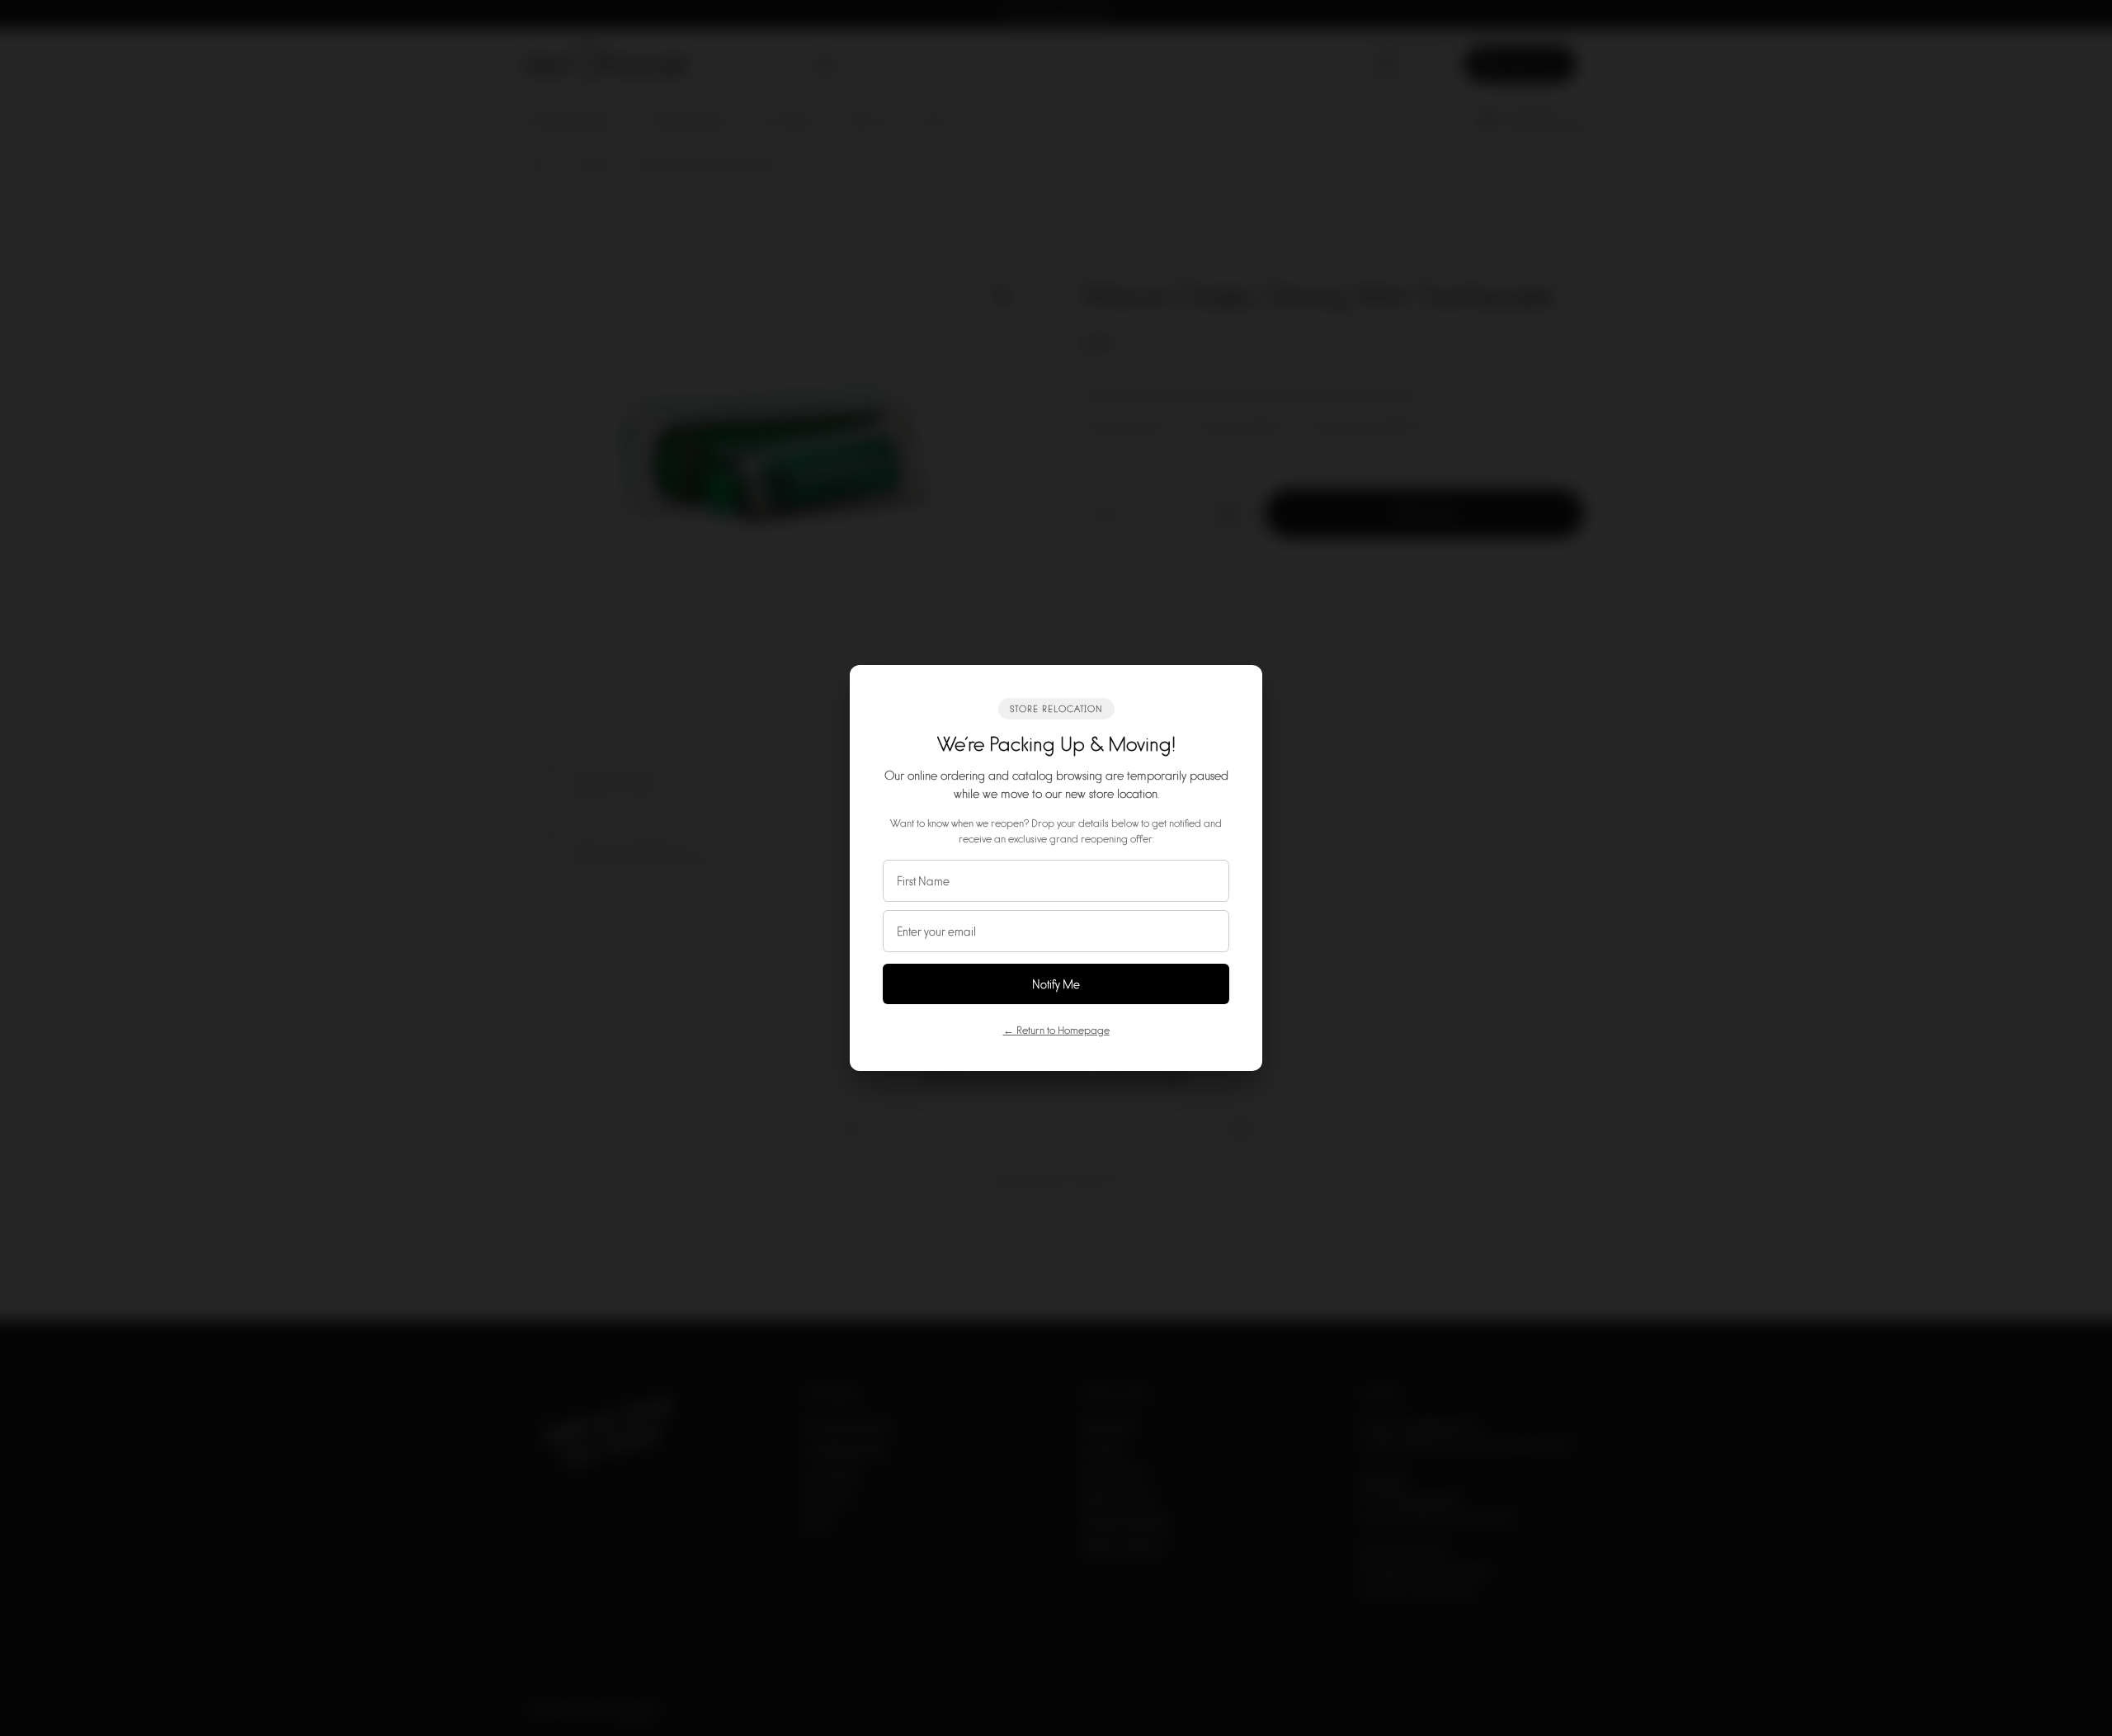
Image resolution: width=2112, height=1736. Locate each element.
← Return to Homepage (1056, 1030)
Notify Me (1056, 984)
